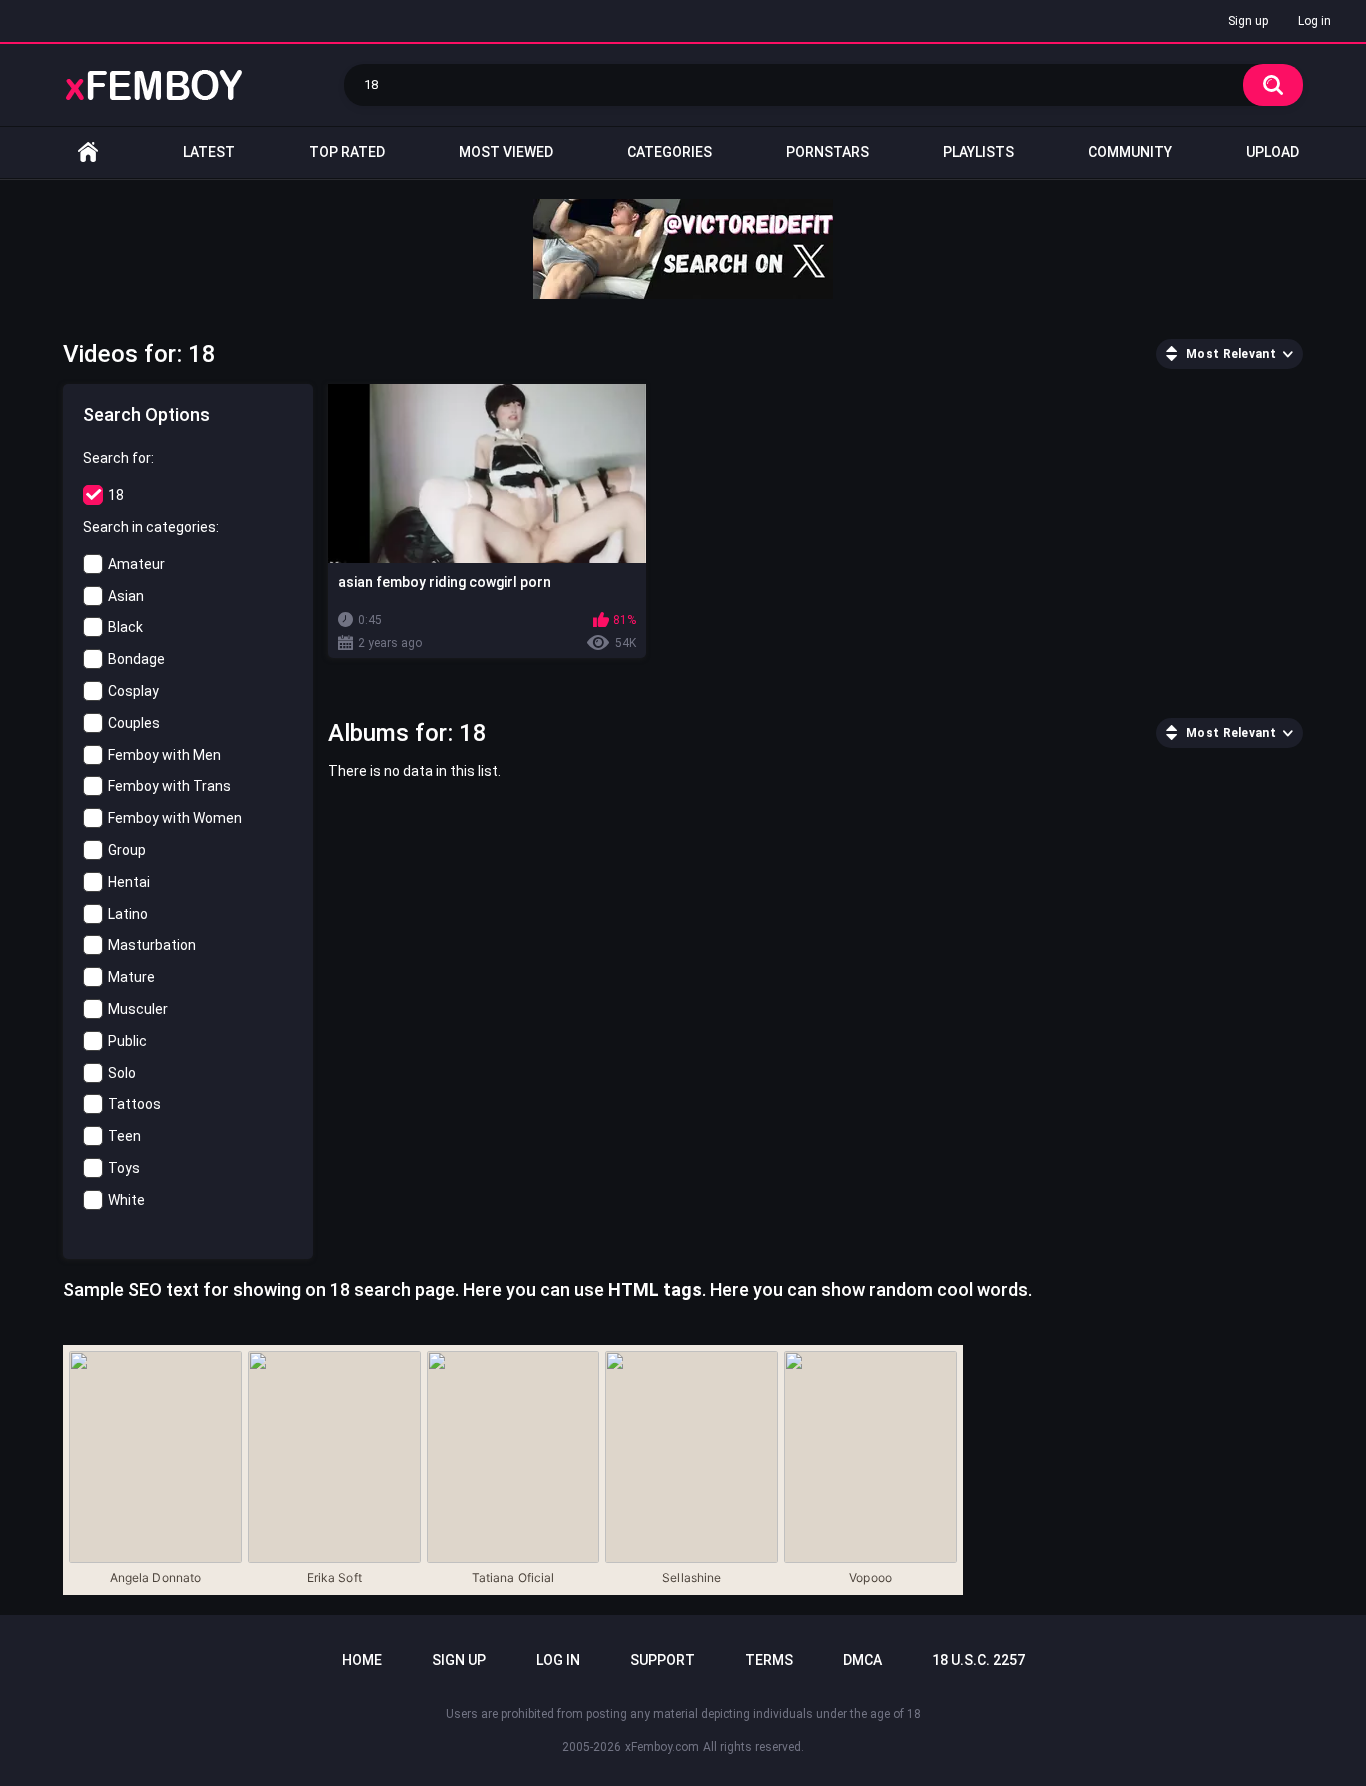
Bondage (136, 659)
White (126, 1200)
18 (116, 495)
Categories (669, 152)
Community (1130, 152)
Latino (128, 914)
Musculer (138, 1009)
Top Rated (347, 152)
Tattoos (134, 1104)
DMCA (862, 1660)
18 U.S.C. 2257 (978, 1660)
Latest (209, 152)
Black (125, 627)
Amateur (136, 564)
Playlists (978, 152)
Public (127, 1041)
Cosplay (133, 691)
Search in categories (149, 527)
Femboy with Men (164, 755)
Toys (124, 1168)
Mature (131, 977)
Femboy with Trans (169, 786)
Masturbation (152, 945)
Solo (122, 1073)
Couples (134, 723)
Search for (117, 458)
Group (127, 850)
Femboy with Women (175, 818)
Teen (124, 1136)
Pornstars (827, 152)
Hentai (129, 882)
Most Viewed (506, 152)
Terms (769, 1660)
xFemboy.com (662, 1747)
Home (88, 152)
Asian (126, 596)
